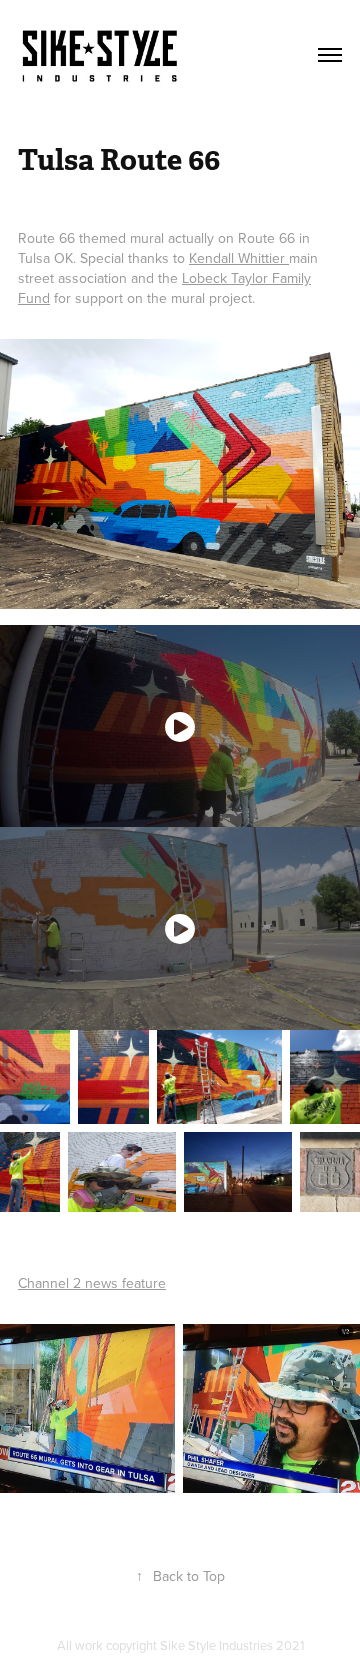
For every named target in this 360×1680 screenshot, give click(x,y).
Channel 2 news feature (92, 1283)
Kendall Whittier (239, 258)
